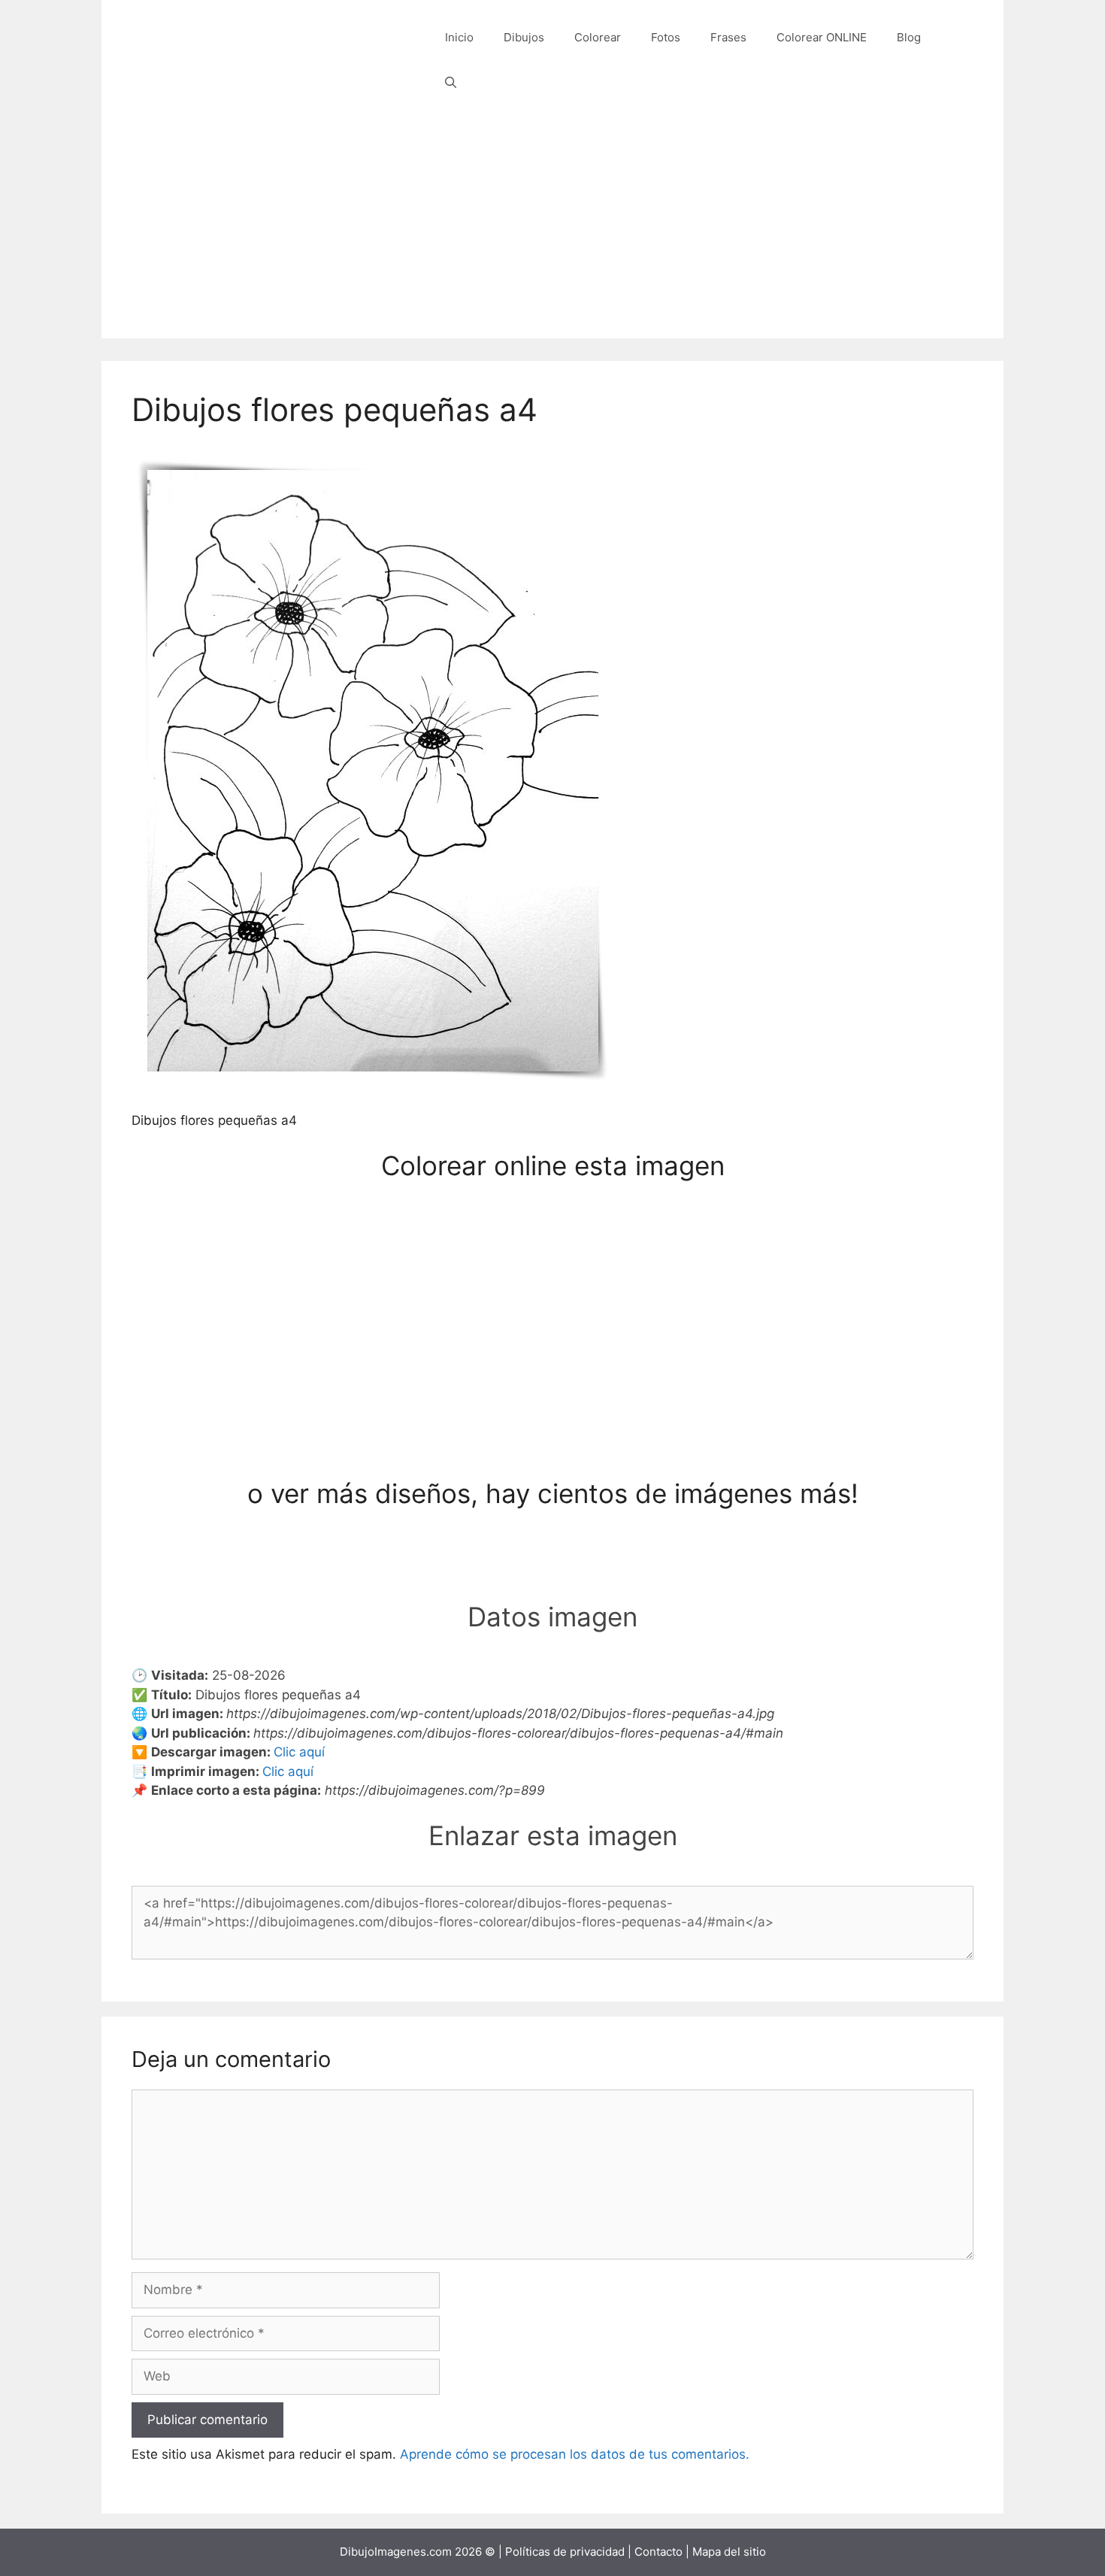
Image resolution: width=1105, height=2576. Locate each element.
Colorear (598, 37)
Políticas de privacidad (565, 2552)
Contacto (658, 2552)
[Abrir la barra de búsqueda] (451, 83)
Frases (728, 37)
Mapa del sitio (729, 2552)
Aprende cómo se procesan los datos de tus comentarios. (575, 2454)
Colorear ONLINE (822, 37)
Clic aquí (299, 1752)
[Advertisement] (552, 233)
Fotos (666, 37)
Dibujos (524, 37)
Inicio (459, 37)
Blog (909, 37)
